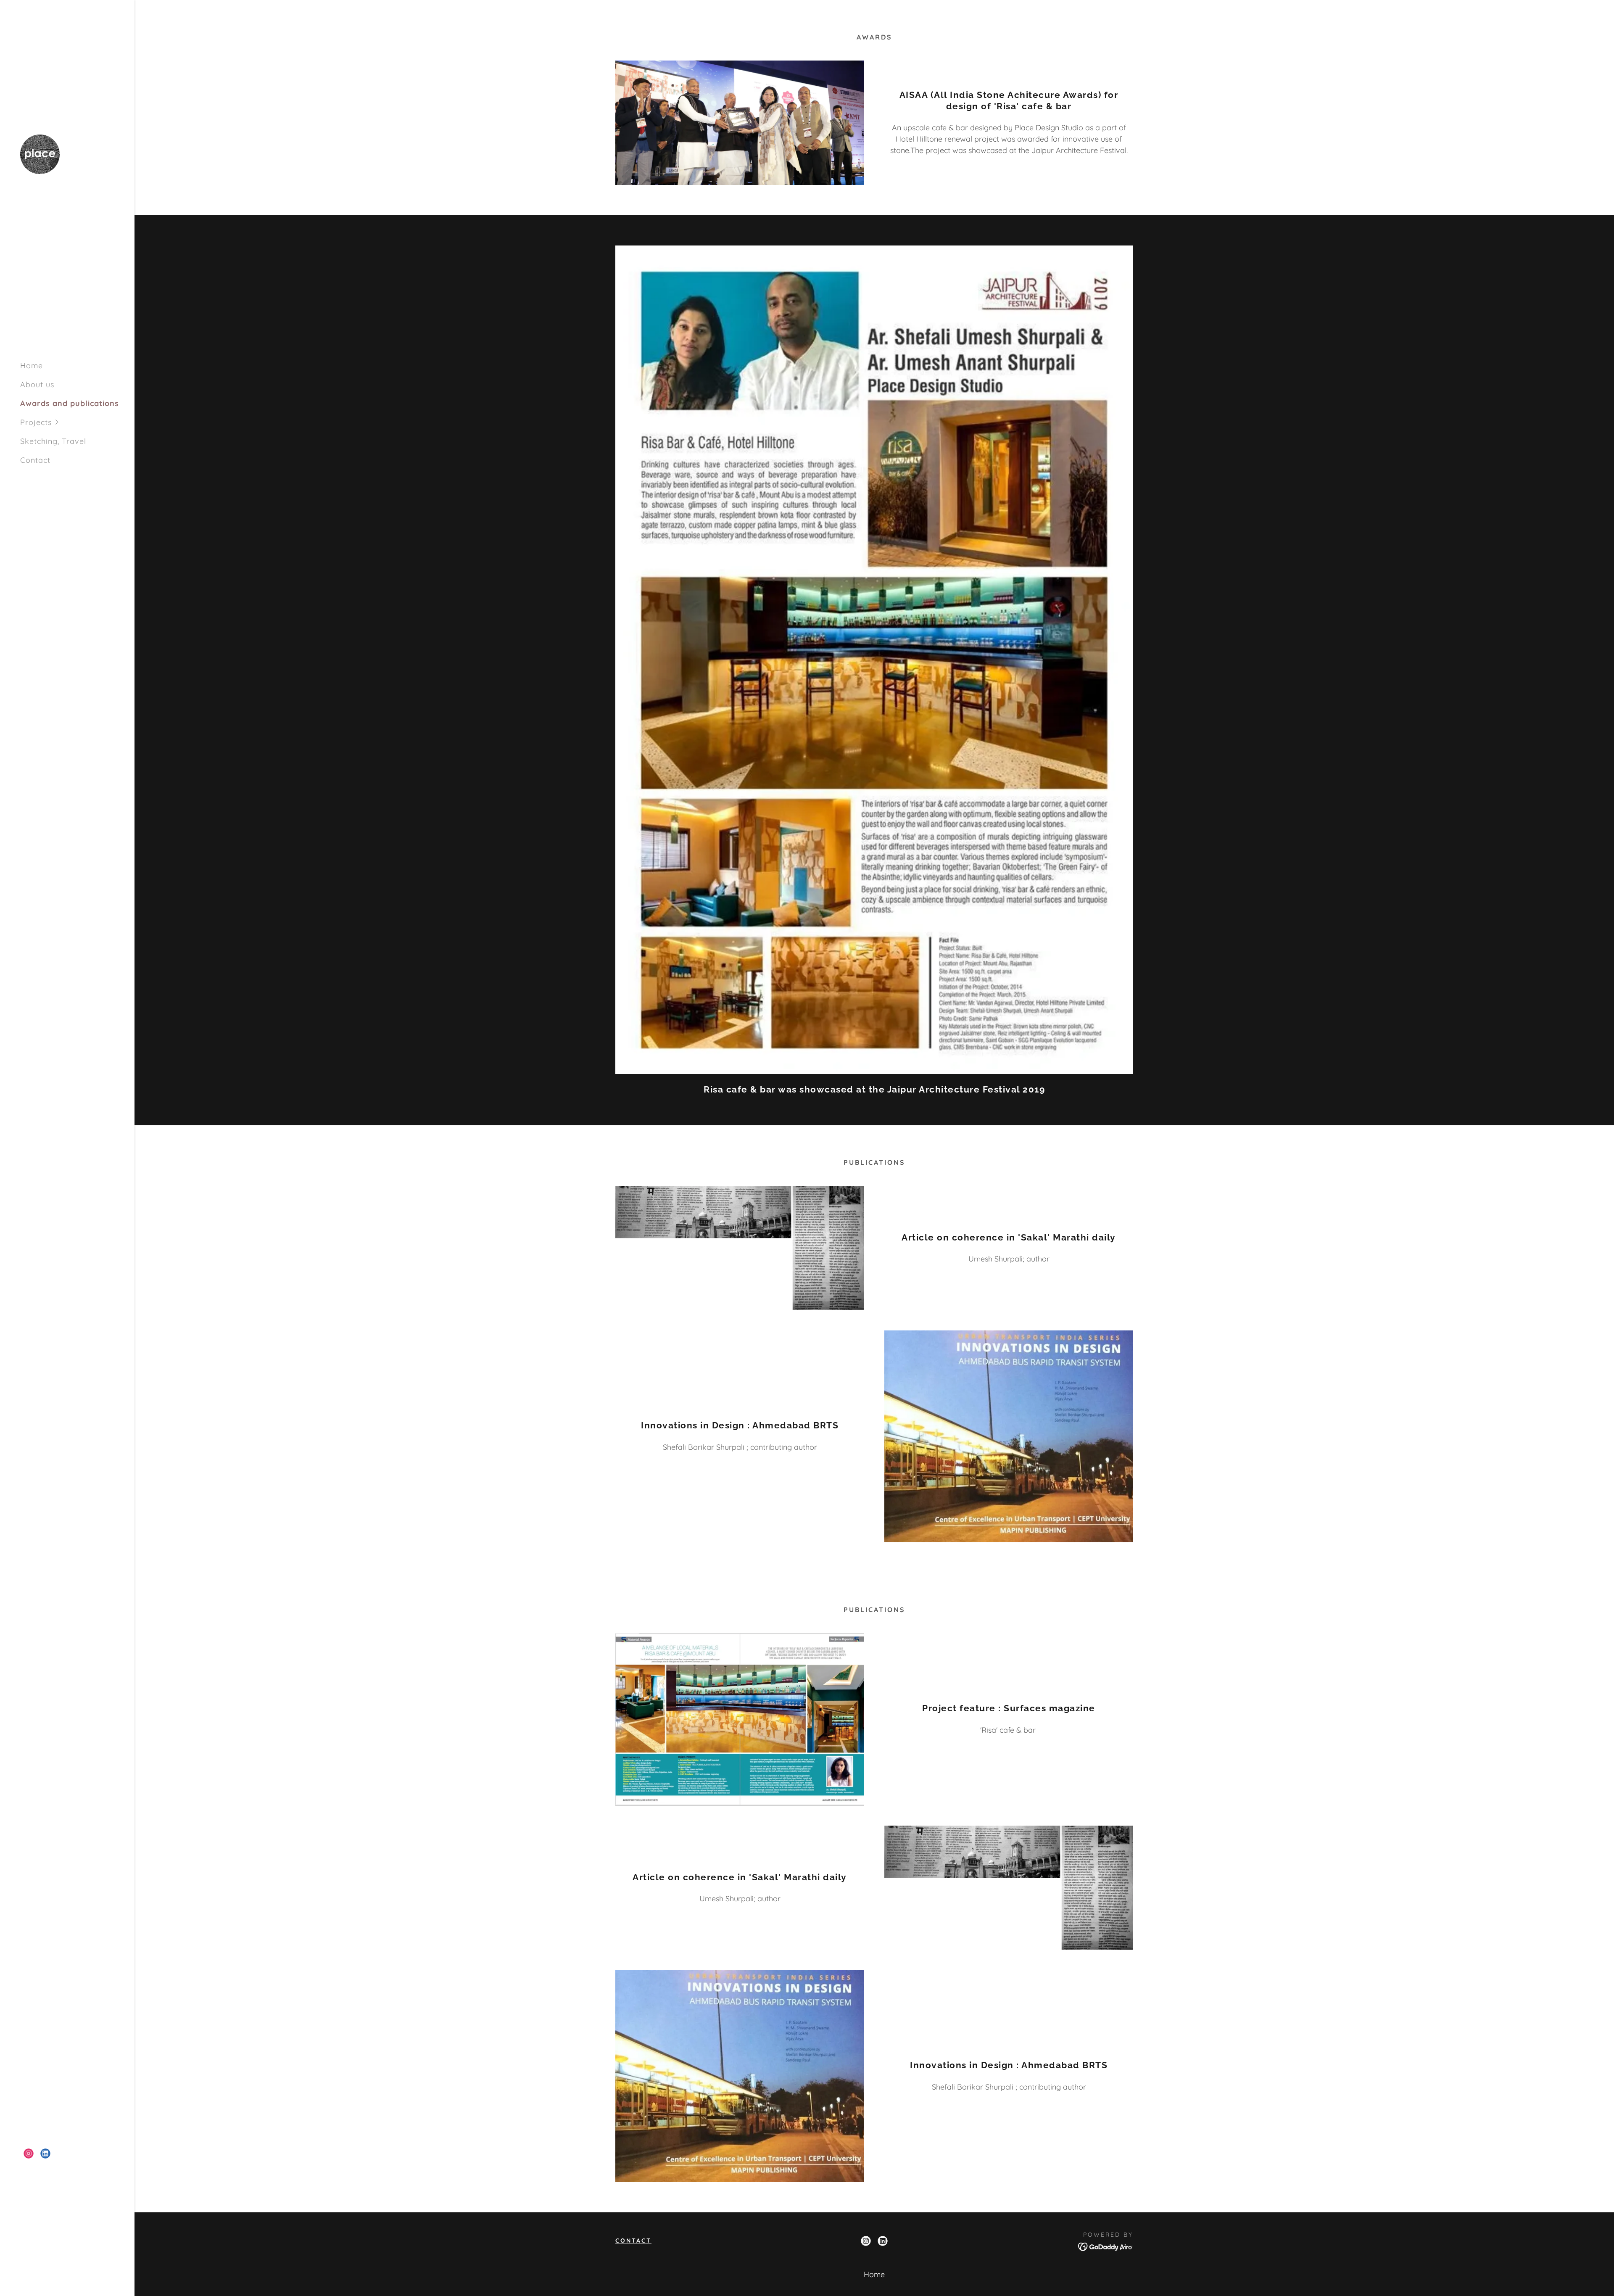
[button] (77, 422)
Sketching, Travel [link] (53, 441)
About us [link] (37, 384)
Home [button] (874, 2274)
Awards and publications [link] (70, 403)
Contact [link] (35, 460)
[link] (40, 153)
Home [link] (32, 366)
